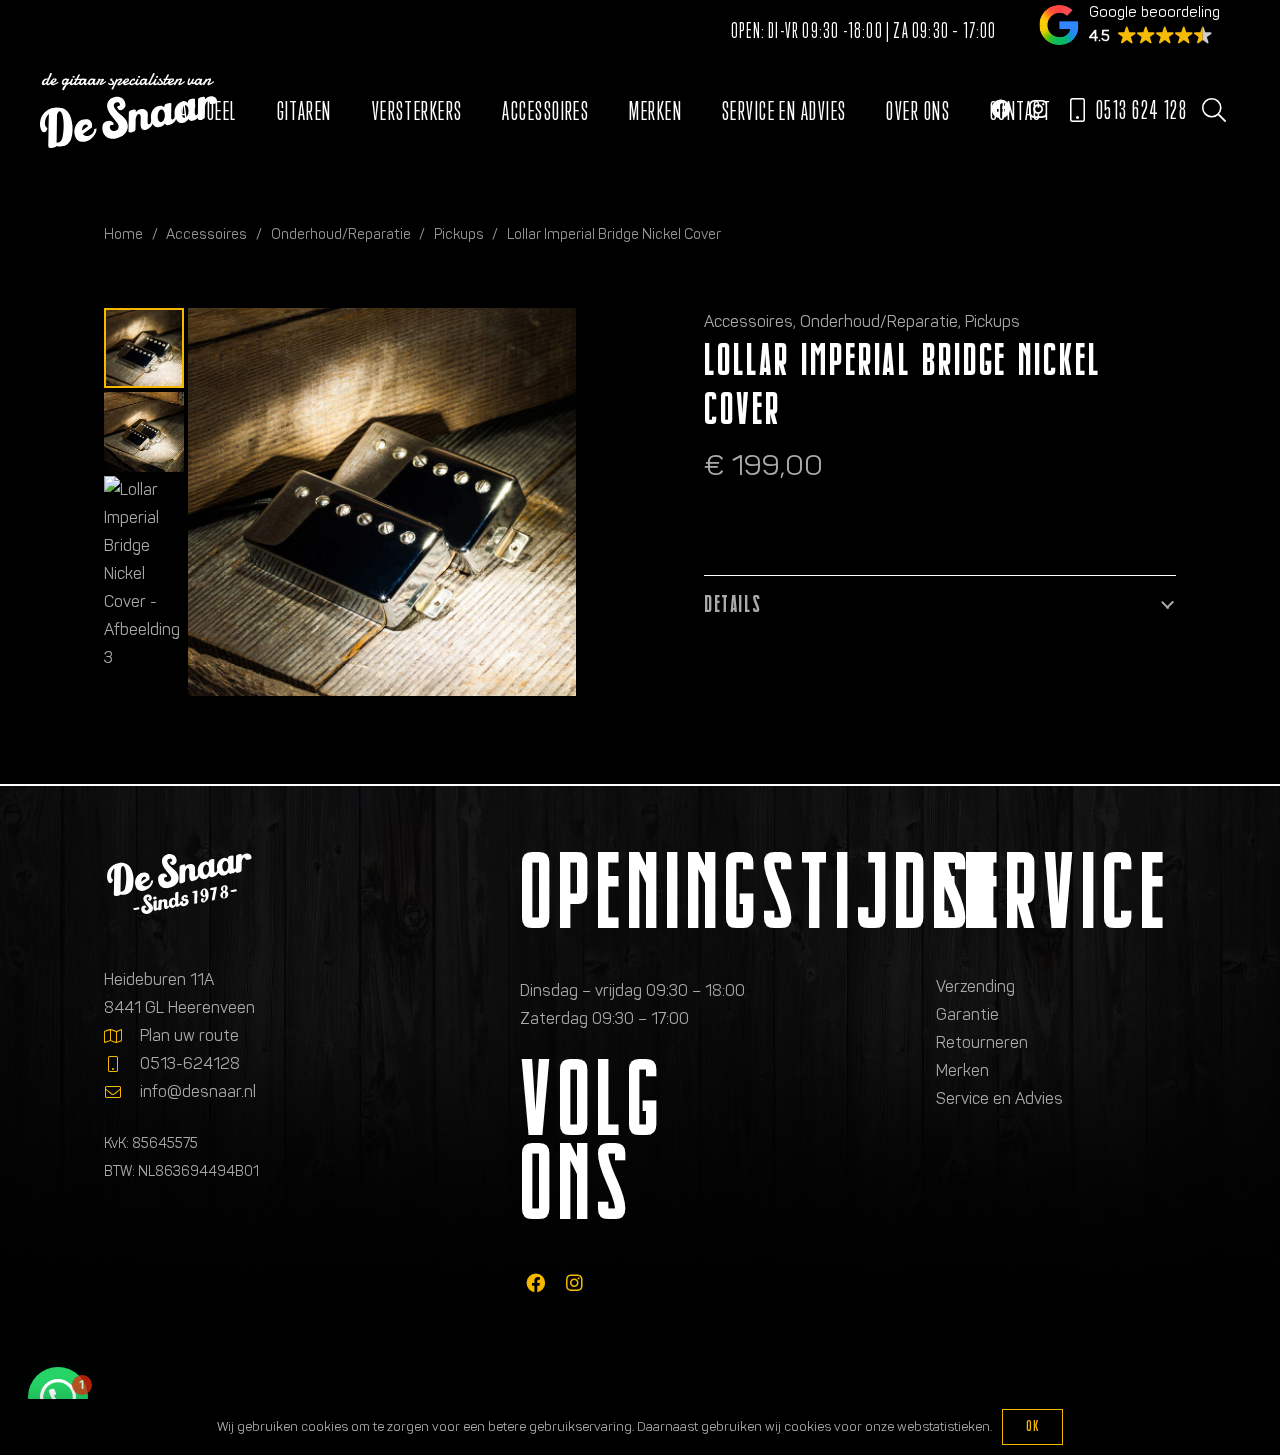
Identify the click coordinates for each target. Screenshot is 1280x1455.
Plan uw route (189, 1035)
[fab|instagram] (574, 1282)
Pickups (459, 234)
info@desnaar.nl (198, 1091)
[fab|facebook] (535, 1282)
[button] (1213, 110)
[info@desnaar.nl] (122, 1092)
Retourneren (982, 1042)
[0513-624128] (122, 1064)
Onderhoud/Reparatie (341, 234)
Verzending (975, 986)
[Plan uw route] (122, 1036)
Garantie (967, 1014)
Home (123, 234)
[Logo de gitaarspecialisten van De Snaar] (128, 110)
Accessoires (206, 234)
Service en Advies (999, 1098)
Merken (962, 1070)
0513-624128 (190, 1063)
